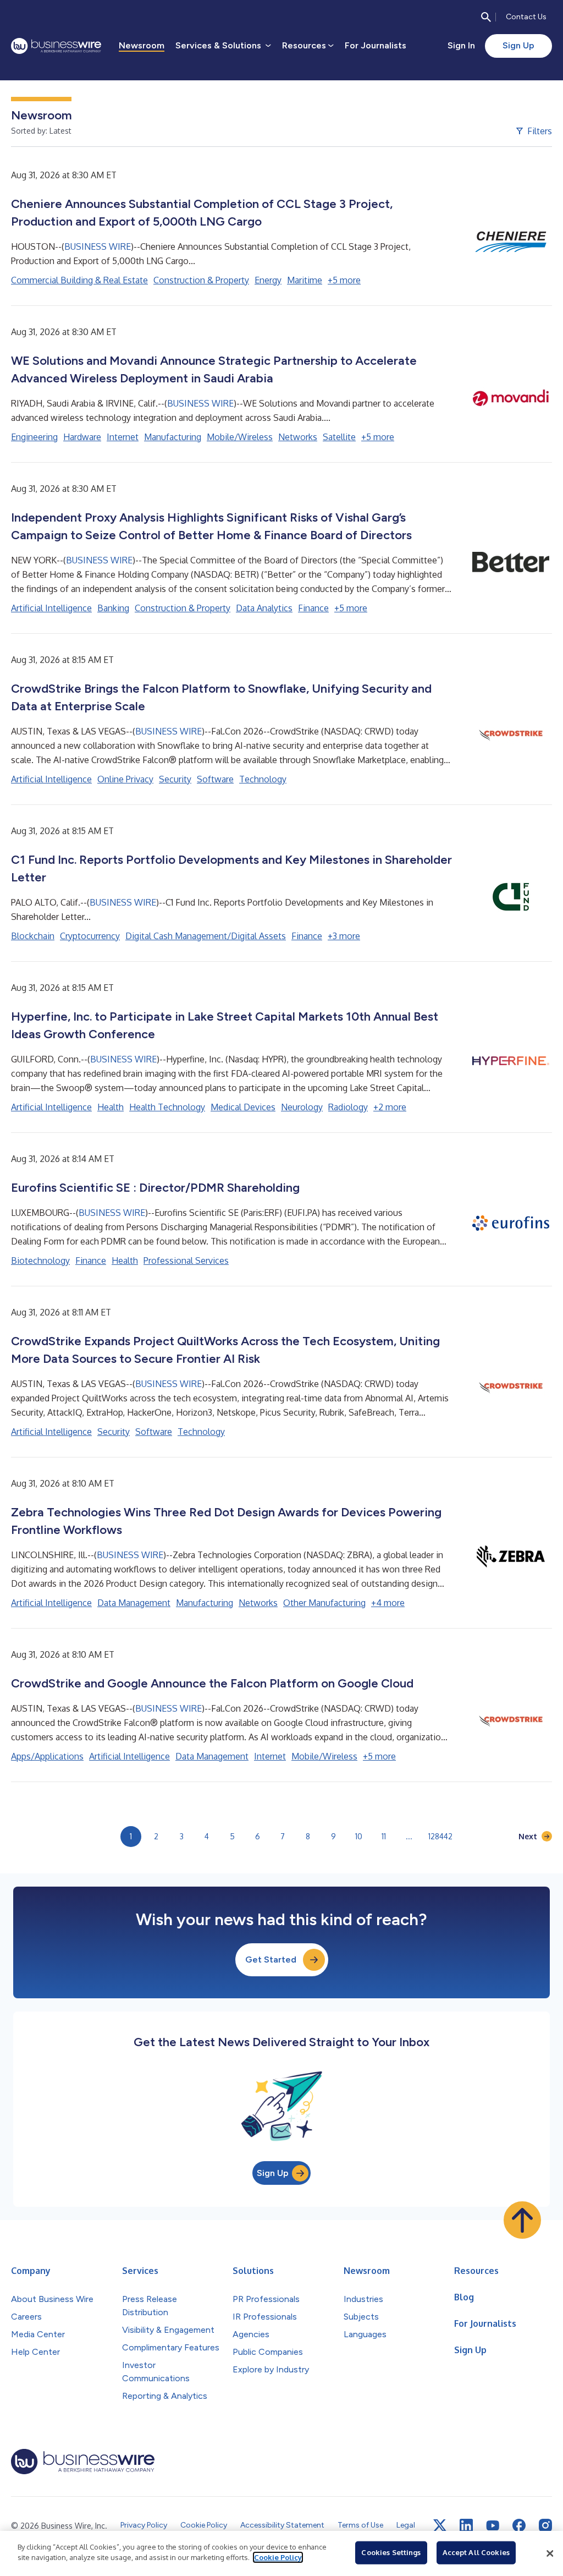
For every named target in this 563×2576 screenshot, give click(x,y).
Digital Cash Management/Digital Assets (206, 936)
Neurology (302, 1107)
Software (215, 779)
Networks (298, 437)
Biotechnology (40, 1260)
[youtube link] (493, 2526)
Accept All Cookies (476, 2552)
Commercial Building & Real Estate (79, 280)
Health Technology (167, 1107)
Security (175, 779)
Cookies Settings (391, 2552)
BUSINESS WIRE (98, 246)
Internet (123, 437)
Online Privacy (125, 779)
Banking (113, 608)
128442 (440, 1836)
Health (111, 1107)
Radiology (348, 1107)
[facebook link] (519, 2525)
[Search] (486, 17)
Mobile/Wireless (240, 437)
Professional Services (186, 1260)
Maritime (305, 280)
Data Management (134, 1603)
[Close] (550, 2553)
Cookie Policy (278, 2557)
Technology (263, 779)
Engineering (34, 437)
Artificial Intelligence (51, 608)
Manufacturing (173, 437)
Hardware (82, 437)
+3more (344, 936)
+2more (390, 1107)
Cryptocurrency (90, 936)
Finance (313, 608)
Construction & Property (201, 280)
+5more (344, 280)
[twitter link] (440, 2525)
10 (359, 1836)
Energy (268, 280)
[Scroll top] (522, 2220)
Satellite (339, 437)
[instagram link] (545, 2525)
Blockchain (33, 936)
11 (384, 1836)
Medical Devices (243, 1107)
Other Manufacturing (324, 1603)
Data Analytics (264, 608)
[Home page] (56, 46)
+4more (388, 1603)
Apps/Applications (47, 1756)
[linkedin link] (466, 2525)
